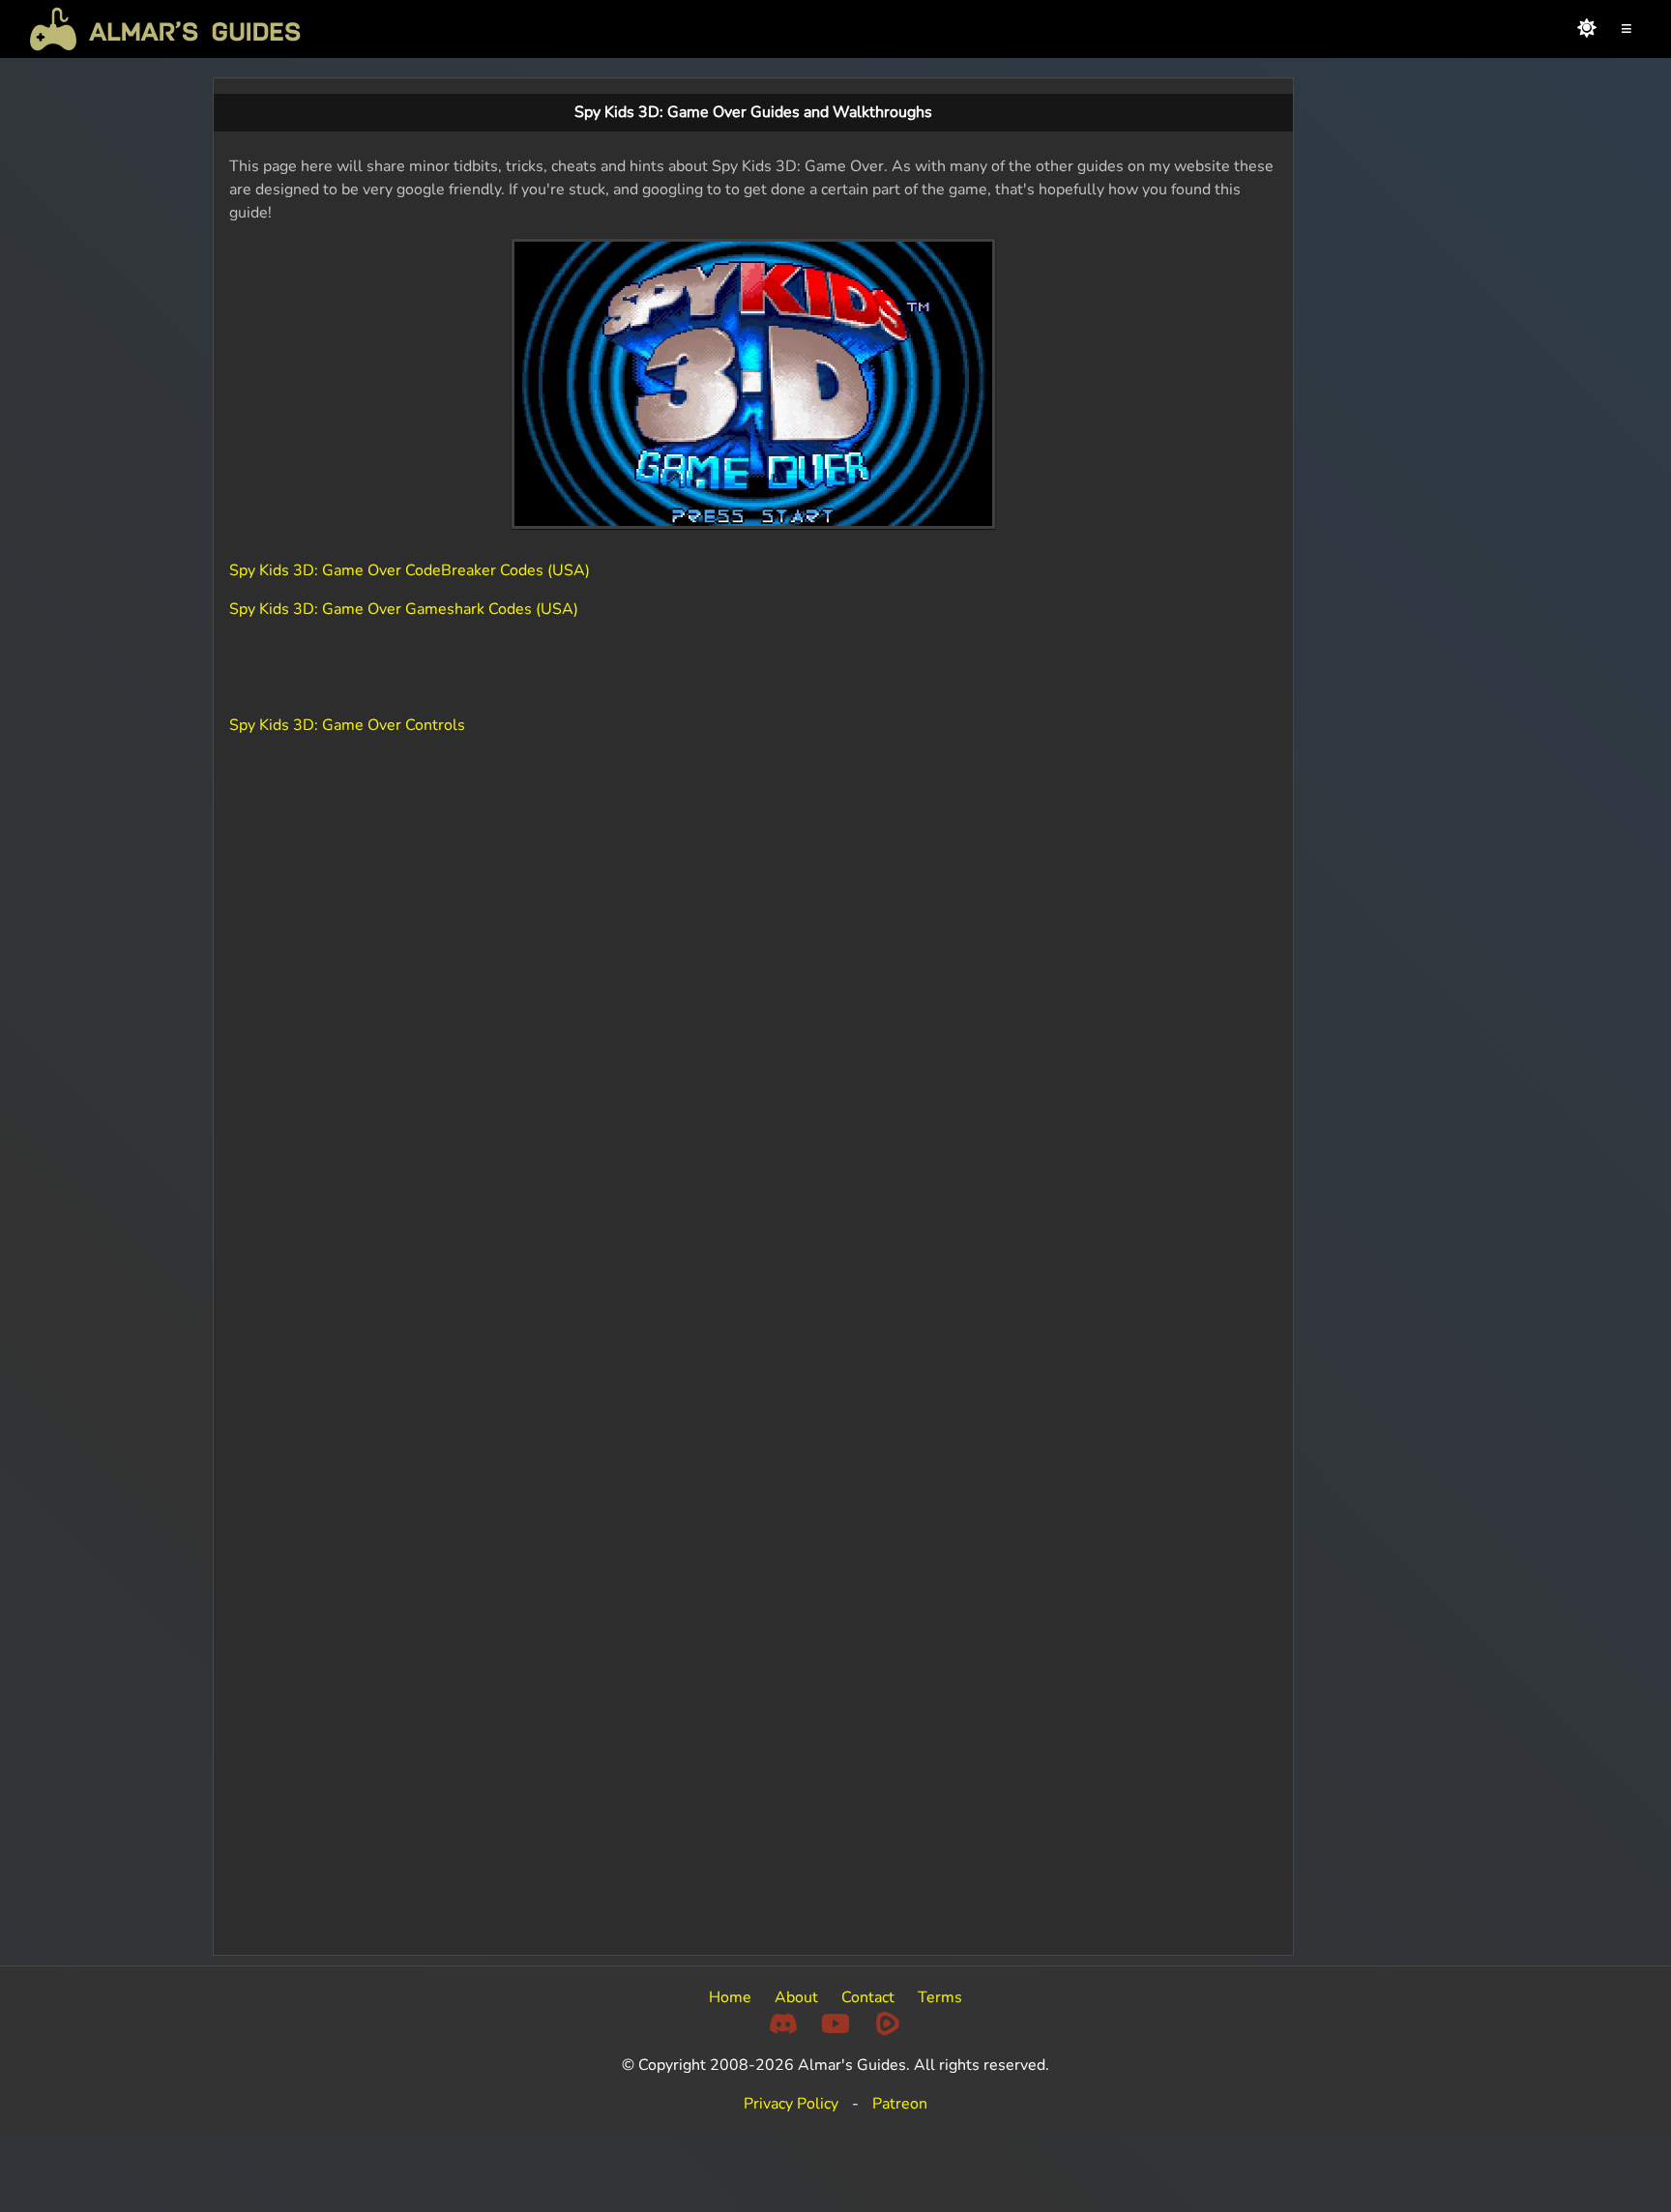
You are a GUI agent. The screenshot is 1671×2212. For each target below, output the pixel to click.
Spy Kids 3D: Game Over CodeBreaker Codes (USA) (410, 570)
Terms (940, 1997)
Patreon (900, 2104)
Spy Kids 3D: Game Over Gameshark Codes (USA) (404, 609)
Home (730, 1997)
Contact (868, 1997)
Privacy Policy (791, 2104)
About (796, 1997)
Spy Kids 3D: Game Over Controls (347, 725)
